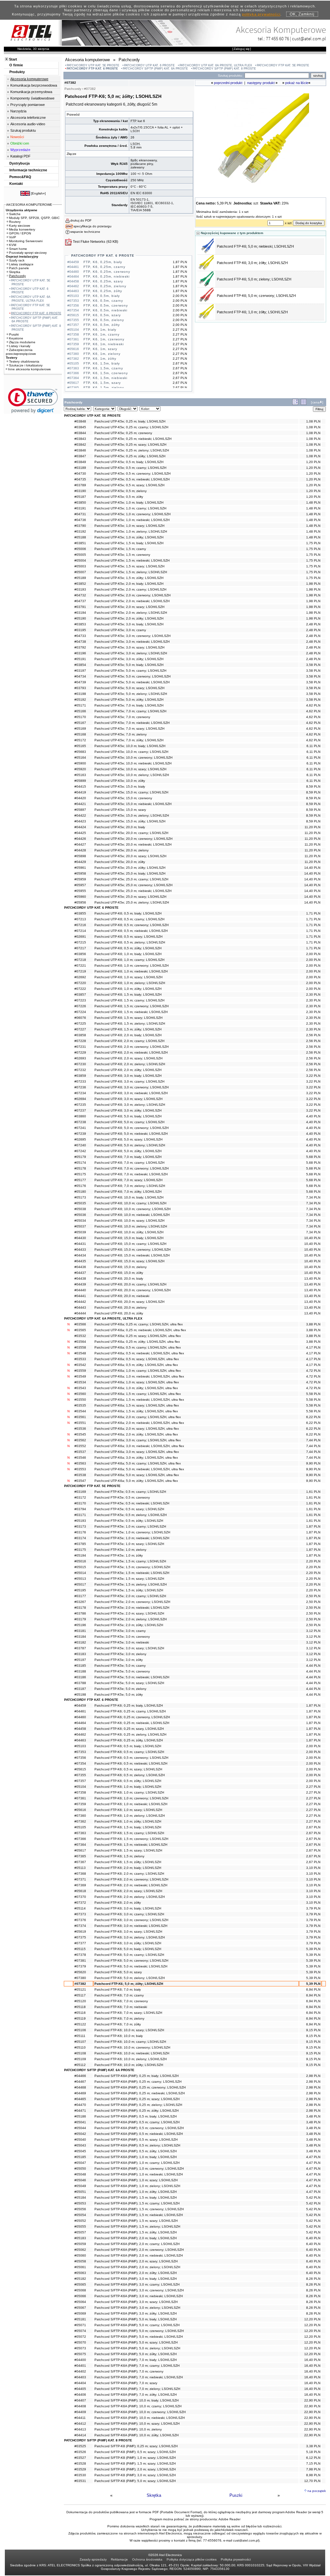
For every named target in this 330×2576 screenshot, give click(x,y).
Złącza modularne (22, 342)
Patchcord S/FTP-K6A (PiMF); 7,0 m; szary (126, 2383)
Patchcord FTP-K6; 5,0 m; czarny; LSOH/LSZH (129, 1955)
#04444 (80, 1313)
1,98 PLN (313, 584)
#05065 (80, 2284)
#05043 (80, 2145)
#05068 (80, 2290)
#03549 (80, 1376)
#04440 (80, 1290)
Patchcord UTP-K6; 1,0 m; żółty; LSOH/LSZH (128, 989)
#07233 (80, 1081)
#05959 (80, 879)
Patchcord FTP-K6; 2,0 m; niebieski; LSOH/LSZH (131, 1885)
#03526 (80, 2452)
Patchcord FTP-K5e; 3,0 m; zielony (120, 1654)
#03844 (80, 433)
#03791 (80, 607)
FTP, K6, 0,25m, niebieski (107, 276)
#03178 (80, 1608)
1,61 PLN (313, 1492)
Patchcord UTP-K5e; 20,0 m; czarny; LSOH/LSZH (131, 833)
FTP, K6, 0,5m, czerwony (106, 305)
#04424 (80, 827)
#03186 (80, 1677)
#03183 (80, 1654)
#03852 (80, 584)
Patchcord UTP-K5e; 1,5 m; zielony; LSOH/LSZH (131, 572)
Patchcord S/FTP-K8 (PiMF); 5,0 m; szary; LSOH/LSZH (135, 2481)
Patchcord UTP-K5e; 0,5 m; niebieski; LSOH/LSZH (132, 479)
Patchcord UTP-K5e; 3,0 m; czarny (120, 630)
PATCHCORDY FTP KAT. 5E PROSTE (283, 65)
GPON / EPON (20, 233)
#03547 (80, 1481)
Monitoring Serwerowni (26, 241)
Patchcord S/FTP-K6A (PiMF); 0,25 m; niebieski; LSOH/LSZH (140, 2093)
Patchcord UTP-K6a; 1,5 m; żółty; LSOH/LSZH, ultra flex (136, 1411)
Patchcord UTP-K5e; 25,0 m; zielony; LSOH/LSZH (132, 902)
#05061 (80, 2267)
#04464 (80, 1723)
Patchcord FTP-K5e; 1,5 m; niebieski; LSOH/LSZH (132, 1573)
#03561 (80, 1417)
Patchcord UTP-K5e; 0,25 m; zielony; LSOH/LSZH (132, 450)
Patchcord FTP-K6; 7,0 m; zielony (119, 2018)
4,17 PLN (313, 1347)
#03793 (80, 688)
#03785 (80, 1544)
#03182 (80, 1642)
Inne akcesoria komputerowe (29, 369)
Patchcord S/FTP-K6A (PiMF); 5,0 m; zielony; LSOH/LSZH (137, 2348)
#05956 (80, 902)
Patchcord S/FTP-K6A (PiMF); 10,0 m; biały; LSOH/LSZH (136, 2400)
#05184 (80, 2197)
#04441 (80, 1296)
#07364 (80, 1845)
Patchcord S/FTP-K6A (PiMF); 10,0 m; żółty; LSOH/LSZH (136, 2435)
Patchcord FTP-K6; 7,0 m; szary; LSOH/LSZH (128, 2013)
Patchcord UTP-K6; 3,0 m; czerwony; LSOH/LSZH (131, 1087)
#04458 (80, 1729)
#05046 (80, 2180)
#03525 (80, 2446)
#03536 (80, 1429)
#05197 (80, 1660)
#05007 (80, 572)
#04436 (80, 1267)
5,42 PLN (313, 2197)
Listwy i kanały (20, 346)
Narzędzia (18, 111)
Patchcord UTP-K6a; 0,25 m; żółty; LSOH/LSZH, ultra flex (137, 1342)
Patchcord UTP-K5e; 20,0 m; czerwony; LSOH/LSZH (133, 839)
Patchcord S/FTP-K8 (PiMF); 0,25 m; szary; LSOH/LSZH (136, 2446)
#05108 (80, 2053)
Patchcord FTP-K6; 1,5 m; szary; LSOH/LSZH (128, 1850)
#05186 (80, 2116)
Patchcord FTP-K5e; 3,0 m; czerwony (122, 1637)
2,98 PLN (313, 2076)
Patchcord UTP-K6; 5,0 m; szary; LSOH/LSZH (128, 1139)
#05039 (80, 1232)
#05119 (80, 2018)
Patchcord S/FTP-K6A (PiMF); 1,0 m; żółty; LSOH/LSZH (136, 2192)
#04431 (80, 1244)
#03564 (80, 1342)
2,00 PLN (313, 954)
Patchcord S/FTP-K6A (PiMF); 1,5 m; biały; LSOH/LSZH (136, 2197)
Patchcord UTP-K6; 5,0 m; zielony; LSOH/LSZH (130, 1145)
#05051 (80, 2192)
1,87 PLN (313, 1526)
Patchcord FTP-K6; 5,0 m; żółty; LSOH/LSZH (129, 1984)
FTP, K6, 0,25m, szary (103, 281)
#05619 (80, 1932)
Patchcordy (17, 276)
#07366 (80, 1839)
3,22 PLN (313, 1076)
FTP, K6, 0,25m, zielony (105, 286)
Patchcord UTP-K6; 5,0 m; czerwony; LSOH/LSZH (131, 1128)
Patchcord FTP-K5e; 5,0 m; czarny (120, 1666)
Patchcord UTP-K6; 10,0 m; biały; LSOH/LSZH (129, 1197)
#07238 (80, 1122)
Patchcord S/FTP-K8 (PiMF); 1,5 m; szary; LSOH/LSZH (135, 2463)
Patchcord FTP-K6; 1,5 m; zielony (119, 1856)
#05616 (80, 1810)
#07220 (80, 983)
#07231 (80, 1047)
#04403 (80, 2377)
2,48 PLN (313, 624)
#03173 (80, 1526)
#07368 (80, 1874)
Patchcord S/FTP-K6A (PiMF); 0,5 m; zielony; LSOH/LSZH (137, 2145)
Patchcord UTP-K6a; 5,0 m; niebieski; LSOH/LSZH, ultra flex (139, 1469)
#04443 (80, 1307)
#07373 (80, 1914)
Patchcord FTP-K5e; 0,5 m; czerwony (122, 1497)
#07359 (80, 1804)
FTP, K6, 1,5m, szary (102, 383)
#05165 (80, 746)
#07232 (80, 1070)
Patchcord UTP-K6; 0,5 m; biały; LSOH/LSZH (128, 913)
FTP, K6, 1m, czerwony (104, 339)
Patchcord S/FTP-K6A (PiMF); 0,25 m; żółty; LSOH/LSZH (136, 2111)
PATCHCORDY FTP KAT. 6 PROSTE (92, 69)
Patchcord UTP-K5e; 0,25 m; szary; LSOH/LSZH (130, 445)
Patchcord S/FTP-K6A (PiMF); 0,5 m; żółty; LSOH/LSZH (136, 2151)
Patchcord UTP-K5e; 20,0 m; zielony (121, 850)
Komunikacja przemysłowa (31, 92)
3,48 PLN (313, 2116)
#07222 (80, 989)
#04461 (80, 1711)
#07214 (80, 931)
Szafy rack (17, 260)
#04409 (80, 2412)
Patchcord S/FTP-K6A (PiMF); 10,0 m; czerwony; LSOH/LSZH (140, 2412)
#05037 (80, 1226)
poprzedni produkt (228, 83)
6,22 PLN (313, 1417)
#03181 (80, 1631)
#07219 (80, 971)
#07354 (80, 1763)
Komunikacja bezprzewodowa (34, 85)
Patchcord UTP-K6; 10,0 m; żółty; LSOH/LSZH (129, 1232)
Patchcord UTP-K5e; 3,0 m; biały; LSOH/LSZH (129, 624)
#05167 (80, 723)
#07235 (80, 1105)
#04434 (80, 1255)
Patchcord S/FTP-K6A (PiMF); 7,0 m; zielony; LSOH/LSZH (137, 2389)
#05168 (80, 734)
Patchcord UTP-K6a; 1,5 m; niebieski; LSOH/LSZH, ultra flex (139, 1400)
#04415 (80, 786)
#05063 (80, 2273)
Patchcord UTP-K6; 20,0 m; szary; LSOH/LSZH (129, 1302)
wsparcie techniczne (85, 232)
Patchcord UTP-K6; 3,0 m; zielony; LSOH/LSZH (130, 1105)
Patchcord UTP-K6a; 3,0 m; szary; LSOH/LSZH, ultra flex (137, 1452)
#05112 (80, 2065)
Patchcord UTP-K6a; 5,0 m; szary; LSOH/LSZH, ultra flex (137, 1475)
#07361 (80, 1798)
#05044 (80, 2128)
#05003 (80, 566)
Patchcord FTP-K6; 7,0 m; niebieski (121, 2007)
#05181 (80, 2319)
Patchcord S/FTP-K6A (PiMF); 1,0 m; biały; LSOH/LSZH (136, 2157)
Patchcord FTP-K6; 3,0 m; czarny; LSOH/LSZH (129, 1914)
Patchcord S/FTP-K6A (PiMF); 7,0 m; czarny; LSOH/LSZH (137, 2366)
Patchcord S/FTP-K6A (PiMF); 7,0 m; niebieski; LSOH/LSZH (139, 2377)
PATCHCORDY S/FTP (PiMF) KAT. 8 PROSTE (224, 69)
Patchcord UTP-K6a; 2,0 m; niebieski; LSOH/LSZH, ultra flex (139, 1423)
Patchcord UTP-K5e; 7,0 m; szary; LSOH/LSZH (129, 729)
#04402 (80, 2371)
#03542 (80, 1365)
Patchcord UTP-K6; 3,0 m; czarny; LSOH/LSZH (129, 1081)
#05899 (80, 781)
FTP (134, 121)
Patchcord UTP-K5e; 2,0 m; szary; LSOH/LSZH (129, 607)
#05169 (80, 729)
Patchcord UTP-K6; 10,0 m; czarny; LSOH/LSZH (130, 1203)
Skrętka (154, 2495)
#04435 (80, 1261)
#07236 (80, 1087)
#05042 (80, 2134)
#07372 (80, 1903)
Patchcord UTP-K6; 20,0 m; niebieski (122, 1296)
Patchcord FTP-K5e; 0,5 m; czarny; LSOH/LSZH (130, 1492)
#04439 (80, 1284)
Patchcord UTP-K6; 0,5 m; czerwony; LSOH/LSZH (131, 925)
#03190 (80, 491)
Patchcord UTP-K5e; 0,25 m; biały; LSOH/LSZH (130, 421)
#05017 (80, 1584)
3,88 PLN (313, 1324)
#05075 (80, 2354)
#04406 (80, 2395)
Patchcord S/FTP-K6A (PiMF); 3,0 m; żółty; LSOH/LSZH (136, 2313)
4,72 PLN (313, 1371)
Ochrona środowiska (147, 2559)
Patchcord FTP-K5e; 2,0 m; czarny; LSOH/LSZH (130, 1596)
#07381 (80, 1960)
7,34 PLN (313, 1197)
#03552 (80, 1446)
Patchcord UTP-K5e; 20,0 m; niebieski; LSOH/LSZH (133, 844)
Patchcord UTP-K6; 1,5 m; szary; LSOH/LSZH (128, 1018)
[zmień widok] (295, 404)
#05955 (80, 891)
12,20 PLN (312, 2319)
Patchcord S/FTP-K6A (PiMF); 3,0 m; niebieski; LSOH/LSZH (139, 2296)
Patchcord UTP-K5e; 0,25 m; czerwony (123, 433)
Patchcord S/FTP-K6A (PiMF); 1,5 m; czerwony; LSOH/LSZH (139, 2209)
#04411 (80, 2418)
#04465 (80, 2099)
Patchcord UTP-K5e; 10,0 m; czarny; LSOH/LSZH (131, 752)
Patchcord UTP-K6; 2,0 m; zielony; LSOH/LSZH (130, 1064)
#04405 (80, 2389)
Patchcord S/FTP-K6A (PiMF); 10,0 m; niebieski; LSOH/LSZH (140, 2418)
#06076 (80, 1018)
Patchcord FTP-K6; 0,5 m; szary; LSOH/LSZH (128, 1769)
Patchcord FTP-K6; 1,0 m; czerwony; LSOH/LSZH (131, 1798)
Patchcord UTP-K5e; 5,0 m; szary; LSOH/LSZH (129, 688)
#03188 (80, 1671)
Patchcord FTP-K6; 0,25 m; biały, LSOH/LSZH (129, 1705)
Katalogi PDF (20, 156)
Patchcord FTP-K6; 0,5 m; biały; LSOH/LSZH (128, 1746)
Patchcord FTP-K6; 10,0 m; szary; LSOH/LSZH (129, 2030)
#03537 (80, 1452)
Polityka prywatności (236, 2559)
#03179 (80, 1619)
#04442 (80, 1302)
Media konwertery (22, 229)
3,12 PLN (313, 1631)
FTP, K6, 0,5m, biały (102, 296)
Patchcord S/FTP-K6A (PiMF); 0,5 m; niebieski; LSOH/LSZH (139, 2134)
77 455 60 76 (277, 38)
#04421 (80, 804)
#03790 (80, 526)
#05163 (80, 775)
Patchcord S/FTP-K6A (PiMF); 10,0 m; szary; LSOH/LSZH (137, 2424)
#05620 (80, 1972)
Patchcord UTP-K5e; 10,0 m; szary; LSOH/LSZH (130, 769)
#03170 (80, 1503)
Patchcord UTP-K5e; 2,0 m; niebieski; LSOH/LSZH (132, 601)
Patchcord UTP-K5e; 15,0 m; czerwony (123, 798)
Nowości (17, 137)
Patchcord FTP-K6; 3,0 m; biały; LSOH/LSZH (128, 1908)
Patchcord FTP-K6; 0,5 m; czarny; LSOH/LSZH (129, 1752)
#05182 (80, 2279)
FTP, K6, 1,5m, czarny (103, 368)
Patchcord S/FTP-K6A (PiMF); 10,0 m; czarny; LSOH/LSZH (138, 2406)
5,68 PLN (313, 1157)
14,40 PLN (312, 868)
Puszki (236, 2495)
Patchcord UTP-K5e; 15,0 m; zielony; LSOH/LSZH (132, 815)
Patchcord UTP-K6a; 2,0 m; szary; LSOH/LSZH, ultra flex (137, 1429)
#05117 (80, 1995)
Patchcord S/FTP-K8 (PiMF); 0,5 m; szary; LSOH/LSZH (135, 2452)
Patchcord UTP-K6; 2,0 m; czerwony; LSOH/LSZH (131, 1047)
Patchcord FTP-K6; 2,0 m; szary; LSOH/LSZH (128, 1891)
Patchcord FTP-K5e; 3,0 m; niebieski (122, 1642)
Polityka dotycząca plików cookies (192, 2559)
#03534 (80, 1382)
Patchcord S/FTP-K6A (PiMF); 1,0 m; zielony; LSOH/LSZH (137, 2186)
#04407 (80, 2400)
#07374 (80, 1926)
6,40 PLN (313, 2238)
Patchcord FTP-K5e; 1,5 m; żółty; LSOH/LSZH (129, 1590)
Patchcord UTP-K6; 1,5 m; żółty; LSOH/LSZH (128, 1029)
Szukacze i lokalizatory (26, 365)
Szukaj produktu (23, 130)
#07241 (80, 1128)
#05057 (80, 2232)
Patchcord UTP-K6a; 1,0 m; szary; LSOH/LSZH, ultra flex (137, 1382)
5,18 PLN (313, 2452)
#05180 (80, 1192)
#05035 (80, 1203)
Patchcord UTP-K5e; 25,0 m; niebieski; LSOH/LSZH (133, 891)
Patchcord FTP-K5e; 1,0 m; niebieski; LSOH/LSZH (132, 1538)
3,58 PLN (313, 665)
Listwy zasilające (21, 264)
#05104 (80, 1787)
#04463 (80, 1740)
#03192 (80, 531)
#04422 (80, 815)
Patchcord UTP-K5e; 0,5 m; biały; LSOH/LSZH (129, 462)
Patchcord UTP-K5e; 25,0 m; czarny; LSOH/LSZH (131, 879)
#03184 (80, 1637)
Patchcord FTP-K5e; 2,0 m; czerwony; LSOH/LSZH (132, 1602)
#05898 (80, 856)
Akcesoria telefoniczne (28, 118)
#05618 (80, 1891)
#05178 (80, 1168)
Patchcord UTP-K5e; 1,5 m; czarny (120, 549)
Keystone (16, 338)
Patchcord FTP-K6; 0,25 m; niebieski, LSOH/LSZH (132, 1723)
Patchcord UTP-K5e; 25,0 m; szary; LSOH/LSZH (130, 897)
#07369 (80, 1885)
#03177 (80, 1596)
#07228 (80, 1041)
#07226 (80, 1006)
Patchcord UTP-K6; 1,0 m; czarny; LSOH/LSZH (129, 960)
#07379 (80, 1966)
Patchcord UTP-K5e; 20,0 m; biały (120, 827)
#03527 (80, 2458)
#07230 (80, 1064)
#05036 (80, 1215)
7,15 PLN (313, 2463)
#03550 (80, 1400)
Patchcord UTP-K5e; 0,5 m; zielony (121, 491)
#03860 (80, 1116)
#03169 (80, 1492)
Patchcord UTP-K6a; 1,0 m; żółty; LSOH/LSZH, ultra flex (136, 1388)
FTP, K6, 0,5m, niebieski (105, 310)
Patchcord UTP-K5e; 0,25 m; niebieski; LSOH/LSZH (133, 439)
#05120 (80, 2001)
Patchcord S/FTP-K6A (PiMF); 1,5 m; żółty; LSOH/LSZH (136, 2232)
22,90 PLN (312, 2400)
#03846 (80, 450)
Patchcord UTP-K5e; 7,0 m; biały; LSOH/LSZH (129, 705)
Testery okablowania (24, 361)
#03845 (80, 427)
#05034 (80, 1221)
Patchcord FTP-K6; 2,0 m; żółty (118, 1903)
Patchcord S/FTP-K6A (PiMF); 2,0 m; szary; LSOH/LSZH (136, 2261)
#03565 (80, 1330)
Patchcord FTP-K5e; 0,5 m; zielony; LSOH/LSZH (131, 1515)
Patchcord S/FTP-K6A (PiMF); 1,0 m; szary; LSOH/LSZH (136, 2180)
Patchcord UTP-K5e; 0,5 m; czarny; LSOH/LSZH (130, 468)
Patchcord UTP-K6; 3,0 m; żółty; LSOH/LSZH (128, 1110)
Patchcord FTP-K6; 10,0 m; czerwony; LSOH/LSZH (132, 2047)
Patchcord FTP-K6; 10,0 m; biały (119, 2036)
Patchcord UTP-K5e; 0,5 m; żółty (119, 497)
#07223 (80, 1000)
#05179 (80, 1157)
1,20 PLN (313, 462)
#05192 (80, 700)
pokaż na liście (297, 83)
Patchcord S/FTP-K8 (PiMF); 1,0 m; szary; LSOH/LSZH (135, 2458)
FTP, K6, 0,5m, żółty (102, 325)
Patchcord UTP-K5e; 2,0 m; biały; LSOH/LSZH (129, 584)
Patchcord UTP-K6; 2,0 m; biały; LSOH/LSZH (128, 1035)
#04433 (80, 1250)
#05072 (80, 2337)
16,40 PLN (312, 2360)
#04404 (80, 2383)
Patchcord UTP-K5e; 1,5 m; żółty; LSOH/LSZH (129, 578)
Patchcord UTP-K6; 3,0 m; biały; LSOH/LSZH (128, 1076)
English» (38, 193)
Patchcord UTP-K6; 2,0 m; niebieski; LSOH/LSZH (131, 1052)
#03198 (80, 694)
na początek (317, 2491)
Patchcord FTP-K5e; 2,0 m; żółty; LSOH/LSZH (129, 1625)
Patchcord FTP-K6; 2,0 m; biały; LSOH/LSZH (128, 1868)
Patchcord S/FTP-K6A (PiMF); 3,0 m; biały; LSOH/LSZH (136, 2279)
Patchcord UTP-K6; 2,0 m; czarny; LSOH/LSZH (129, 1041)
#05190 (80, 618)
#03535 (80, 1405)
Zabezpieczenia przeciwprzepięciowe (21, 352)
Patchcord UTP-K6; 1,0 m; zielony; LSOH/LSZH (130, 983)
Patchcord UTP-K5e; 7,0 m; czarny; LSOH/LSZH (130, 711)
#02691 (80, 937)
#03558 (80, 1347)
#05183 (80, 2238)
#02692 (80, 977)
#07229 (80, 1052)
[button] (33, 401)
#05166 (80, 711)
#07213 (80, 919)
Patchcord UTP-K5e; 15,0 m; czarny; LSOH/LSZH (131, 792)
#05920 (80, 769)
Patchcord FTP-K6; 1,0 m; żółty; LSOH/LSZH (252, 312)
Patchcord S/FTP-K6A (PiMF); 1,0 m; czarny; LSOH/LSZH (137, 2163)
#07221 (80, 966)
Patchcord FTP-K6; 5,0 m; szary (118, 1972)
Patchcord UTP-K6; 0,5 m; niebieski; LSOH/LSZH (131, 931)
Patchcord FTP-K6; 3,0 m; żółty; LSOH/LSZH (252, 263)
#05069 (80, 2313)
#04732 (80, 595)
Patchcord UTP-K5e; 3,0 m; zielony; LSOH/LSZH (131, 653)
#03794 (80, 1509)
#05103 (80, 1746)
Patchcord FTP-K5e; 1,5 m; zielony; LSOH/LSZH (131, 1584)
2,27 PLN (313, 1787)
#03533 (80, 1359)
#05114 (80, 1908)
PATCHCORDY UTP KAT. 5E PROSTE (93, 65)
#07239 (80, 1134)
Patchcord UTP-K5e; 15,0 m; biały (120, 786)
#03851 (80, 543)
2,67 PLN (313, 1827)
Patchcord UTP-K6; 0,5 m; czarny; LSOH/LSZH (129, 919)
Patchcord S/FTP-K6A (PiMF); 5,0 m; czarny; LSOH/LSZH (137, 2325)
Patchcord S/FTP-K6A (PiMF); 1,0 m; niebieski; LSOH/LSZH (139, 2174)
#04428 (80, 850)
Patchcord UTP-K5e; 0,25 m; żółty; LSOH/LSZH (130, 456)
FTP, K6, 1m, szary (100, 349)
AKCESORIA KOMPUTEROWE (29, 205)
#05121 (80, 1989)
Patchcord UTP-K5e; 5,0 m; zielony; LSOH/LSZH (131, 694)
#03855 (80, 913)
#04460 (80, 1717)
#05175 (80, 1174)
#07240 (80, 1145)
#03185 (80, 1666)
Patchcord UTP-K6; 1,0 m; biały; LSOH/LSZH (128, 954)
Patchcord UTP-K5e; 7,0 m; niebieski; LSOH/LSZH (132, 723)
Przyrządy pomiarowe (28, 105)
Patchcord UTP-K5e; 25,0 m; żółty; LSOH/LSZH (130, 868)
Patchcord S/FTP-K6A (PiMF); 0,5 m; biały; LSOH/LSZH (136, 2116)
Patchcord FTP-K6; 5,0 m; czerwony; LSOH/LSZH (256, 296)
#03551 (80, 1423)
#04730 (80, 474)
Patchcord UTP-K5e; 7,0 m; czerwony (122, 717)
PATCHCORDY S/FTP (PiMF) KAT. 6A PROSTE (155, 69)
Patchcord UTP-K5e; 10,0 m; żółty (120, 781)
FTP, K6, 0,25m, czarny (104, 267)
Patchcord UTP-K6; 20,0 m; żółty (119, 1313)
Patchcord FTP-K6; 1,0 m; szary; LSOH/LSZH (128, 1810)
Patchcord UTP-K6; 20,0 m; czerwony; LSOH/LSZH (132, 1290)
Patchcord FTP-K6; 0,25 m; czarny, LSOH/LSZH (130, 1711)
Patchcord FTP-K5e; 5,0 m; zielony (120, 1689)
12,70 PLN (312, 2481)
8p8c (134, 160)
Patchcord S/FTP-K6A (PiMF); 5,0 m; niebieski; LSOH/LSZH (139, 2337)
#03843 (80, 439)
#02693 (80, 1058)
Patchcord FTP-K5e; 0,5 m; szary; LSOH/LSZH (129, 1509)
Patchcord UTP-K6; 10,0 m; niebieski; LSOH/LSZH (132, 1215)
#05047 (80, 2163)
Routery (15, 222)
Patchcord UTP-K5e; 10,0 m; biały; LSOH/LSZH (130, 746)
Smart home (18, 249)
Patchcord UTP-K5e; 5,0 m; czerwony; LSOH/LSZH (132, 676)
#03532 (80, 1336)
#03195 (80, 630)
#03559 (80, 1371)
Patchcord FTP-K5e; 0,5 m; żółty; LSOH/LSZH (129, 1521)
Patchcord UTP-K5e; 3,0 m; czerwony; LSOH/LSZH (132, 636)
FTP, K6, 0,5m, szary (102, 315)
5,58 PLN (313, 1394)
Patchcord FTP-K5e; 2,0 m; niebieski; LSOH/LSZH (132, 1608)
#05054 (80, 2215)
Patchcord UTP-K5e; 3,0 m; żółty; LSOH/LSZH (129, 659)
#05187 (80, 497)
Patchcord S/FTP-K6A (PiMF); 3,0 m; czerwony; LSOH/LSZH (139, 2290)
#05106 (80, 2030)
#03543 (80, 1388)
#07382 (80, 1984)
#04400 (80, 2360)
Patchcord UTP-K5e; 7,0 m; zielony (121, 734)
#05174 (80, 1163)
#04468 (80, 2087)
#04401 (80, 2366)
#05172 (80, 740)
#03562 (80, 1440)
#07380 (80, 1978)
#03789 (80, 485)
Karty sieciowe (20, 226)
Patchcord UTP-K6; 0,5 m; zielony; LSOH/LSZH (130, 942)
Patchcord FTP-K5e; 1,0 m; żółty (119, 1555)
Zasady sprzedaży (93, 2559)
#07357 (80, 1781)
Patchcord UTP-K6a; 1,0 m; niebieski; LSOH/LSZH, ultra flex (139, 1376)
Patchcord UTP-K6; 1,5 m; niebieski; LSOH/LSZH (131, 1012)
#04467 (80, 2082)
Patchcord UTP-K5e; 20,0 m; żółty (120, 862)
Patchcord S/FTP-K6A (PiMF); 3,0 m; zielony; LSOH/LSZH (137, 2308)
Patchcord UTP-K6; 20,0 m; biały (119, 1279)
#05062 (80, 2250)
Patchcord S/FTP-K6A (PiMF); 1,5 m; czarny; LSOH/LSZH (137, 2203)
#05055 (80, 2226)
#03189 (80, 468)
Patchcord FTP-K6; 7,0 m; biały (118, 1989)
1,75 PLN (313, 543)
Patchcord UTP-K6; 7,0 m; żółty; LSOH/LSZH (128, 1192)
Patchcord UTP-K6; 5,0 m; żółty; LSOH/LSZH (128, 1151)
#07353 (80, 1752)
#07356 (80, 1758)
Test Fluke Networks (89, 241)
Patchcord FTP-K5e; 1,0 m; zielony (120, 1550)
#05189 (80, 578)
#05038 (80, 1209)
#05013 (80, 1579)
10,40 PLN (312, 1238)
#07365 (80, 1856)
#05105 (80, 1827)
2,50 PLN (313, 1596)
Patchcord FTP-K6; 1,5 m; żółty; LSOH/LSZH (128, 1862)
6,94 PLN (313, 1989)
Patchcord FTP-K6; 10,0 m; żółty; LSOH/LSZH (129, 2065)
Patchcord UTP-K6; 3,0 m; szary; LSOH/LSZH (128, 1099)
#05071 (80, 2325)
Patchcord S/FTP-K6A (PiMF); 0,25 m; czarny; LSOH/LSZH (138, 2082)
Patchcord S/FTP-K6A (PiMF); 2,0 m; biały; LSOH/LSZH (136, 2238)
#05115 (80, 1949)
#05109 (80, 2059)
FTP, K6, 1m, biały (100, 330)
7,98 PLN (313, 2469)
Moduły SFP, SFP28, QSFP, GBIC (34, 218)
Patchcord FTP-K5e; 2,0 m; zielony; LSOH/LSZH (131, 1619)
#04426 (80, 839)
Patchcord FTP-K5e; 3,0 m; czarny (120, 1631)
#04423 (80, 821)
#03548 (80, 1353)
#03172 (80, 1497)
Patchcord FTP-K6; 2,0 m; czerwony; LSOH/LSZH (131, 1879)
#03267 (80, 1602)
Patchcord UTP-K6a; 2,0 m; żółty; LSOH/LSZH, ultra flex (136, 1434)
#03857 (80, 994)
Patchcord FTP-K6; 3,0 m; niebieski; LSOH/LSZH (131, 1926)
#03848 (80, 421)
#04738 (80, 642)
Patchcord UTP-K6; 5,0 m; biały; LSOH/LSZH (128, 1116)
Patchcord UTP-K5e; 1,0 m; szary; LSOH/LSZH (129, 526)
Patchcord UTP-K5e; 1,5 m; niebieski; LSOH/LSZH (132, 560)
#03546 (80, 1458)
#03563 (80, 1463)
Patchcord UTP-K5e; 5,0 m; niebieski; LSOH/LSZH (132, 682)
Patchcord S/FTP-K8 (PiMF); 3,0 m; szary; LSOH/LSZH (135, 2475)
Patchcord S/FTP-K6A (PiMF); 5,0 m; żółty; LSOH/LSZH (136, 2354)
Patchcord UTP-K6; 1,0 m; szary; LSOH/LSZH (128, 977)
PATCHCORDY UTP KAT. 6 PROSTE (149, 65)
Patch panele (19, 268)
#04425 (80, 833)
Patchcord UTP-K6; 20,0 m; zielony (121, 1307)
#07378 (80, 1955)
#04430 (80, 1238)
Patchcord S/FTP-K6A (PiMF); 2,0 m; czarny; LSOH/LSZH (137, 2244)
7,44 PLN (313, 1440)
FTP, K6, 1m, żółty (100, 359)
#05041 (80, 2122)
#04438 (80, 1279)
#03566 (80, 1324)
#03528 (80, 2463)
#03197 (80, 671)
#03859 (80, 1076)
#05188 (80, 537)
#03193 (80, 589)
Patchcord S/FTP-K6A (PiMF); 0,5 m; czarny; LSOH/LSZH (137, 2122)
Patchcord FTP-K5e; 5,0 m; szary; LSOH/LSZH (129, 1683)
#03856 (80, 954)
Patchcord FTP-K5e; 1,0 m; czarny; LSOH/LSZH (130, 1526)
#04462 (80, 1734)
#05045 (80, 2151)
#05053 (80, 2203)
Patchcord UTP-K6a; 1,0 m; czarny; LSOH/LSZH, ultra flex (138, 1371)
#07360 (80, 1816)
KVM (13, 245)
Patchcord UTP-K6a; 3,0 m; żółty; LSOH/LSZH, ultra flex (136, 1458)
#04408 (80, 2406)
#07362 (80, 1821)
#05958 (80, 873)
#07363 (80, 1833)
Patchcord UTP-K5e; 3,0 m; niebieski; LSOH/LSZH (132, 642)
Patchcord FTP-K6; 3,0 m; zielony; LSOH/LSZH (130, 1937)
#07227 (80, 1029)
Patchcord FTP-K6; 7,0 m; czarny (119, 1995)
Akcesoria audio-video (28, 124)
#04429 (80, 862)
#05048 (80, 2174)
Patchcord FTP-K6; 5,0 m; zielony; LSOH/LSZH (254, 279)
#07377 (80, 1943)
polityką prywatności (261, 14)
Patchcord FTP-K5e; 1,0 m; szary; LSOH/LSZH (129, 1544)
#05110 (80, 2047)
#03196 (80, 653)
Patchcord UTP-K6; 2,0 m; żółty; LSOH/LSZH (128, 1070)
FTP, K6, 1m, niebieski (104, 344)
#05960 (80, 897)
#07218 (80, 960)
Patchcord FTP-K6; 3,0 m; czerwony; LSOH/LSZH (131, 1920)
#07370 (80, 1897)
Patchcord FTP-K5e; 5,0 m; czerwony (122, 1671)
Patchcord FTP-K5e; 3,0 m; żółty (119, 1660)
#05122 (80, 2024)
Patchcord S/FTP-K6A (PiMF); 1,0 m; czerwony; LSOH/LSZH (139, 2169)
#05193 (80, 1521)
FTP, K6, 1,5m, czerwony (106, 373)
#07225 (80, 1023)
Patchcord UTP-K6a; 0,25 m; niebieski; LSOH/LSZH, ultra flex (140, 1330)
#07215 (80, 942)
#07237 (80, 1110)
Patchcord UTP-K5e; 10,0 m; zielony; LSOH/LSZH (132, 775)
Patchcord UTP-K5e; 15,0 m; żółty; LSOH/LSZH (130, 821)
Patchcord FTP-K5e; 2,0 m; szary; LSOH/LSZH (129, 1613)
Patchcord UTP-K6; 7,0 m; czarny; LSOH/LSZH (129, 1163)
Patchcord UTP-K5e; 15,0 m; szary (120, 810)
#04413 (80, 2429)
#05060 (80, 2255)
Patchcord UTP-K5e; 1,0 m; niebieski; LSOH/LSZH (132, 520)
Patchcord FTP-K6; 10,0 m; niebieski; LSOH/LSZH (132, 2053)
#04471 (80, 2111)
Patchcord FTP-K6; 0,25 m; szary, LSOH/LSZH (129, 1729)
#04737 (80, 601)
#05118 (80, 2007)
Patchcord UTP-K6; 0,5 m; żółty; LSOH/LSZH (128, 948)
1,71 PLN (313, 913)
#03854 (80, 665)
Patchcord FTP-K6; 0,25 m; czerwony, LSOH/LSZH (132, 1717)
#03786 (80, 1613)
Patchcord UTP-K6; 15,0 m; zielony (121, 1267)
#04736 (80, 520)
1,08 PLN (313, 421)
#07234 (80, 1093)
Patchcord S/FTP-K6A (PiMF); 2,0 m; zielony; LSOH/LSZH (137, 2267)
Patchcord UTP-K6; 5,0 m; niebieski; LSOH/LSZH (131, 1134)
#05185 (80, 2157)
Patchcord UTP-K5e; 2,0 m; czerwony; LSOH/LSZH (132, 595)
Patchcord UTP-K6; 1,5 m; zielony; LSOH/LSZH (130, 1023)
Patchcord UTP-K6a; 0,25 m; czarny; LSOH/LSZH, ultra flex (139, 1324)
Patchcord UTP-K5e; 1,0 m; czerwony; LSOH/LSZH (132, 514)
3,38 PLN (313, 2446)
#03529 (80, 2469)
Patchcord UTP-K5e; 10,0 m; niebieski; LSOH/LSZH (133, 763)
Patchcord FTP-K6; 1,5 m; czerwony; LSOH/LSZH (131, 1839)
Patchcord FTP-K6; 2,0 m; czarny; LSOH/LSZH (129, 1874)
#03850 (80, 502)
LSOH (135, 131)
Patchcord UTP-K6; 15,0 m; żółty (119, 1273)
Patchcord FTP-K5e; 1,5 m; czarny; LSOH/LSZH (130, 1561)
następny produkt (261, 83)
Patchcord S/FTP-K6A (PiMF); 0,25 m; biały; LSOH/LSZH (136, 2076)
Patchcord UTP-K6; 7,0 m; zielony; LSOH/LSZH (130, 1186)
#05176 (80, 1186)
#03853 (80, 624)
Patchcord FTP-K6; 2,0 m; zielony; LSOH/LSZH (130, 1897)
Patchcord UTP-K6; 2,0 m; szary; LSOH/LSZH (128, 1058)
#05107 (80, 2042)
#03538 (80, 1475)
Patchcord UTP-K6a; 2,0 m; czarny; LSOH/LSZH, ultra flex (138, 1417)
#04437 (80, 1273)
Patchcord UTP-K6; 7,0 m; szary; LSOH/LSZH (128, 1180)
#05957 (80, 885)
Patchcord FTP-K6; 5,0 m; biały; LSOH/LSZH (128, 1949)
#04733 (80, 636)
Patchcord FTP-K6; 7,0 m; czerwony (121, 2001)
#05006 (80, 549)
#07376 (80, 1920)
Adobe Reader (229, 2519)
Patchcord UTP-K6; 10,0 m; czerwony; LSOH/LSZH (132, 1209)
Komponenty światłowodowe (32, 98)
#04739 (80, 682)
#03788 (80, 1683)
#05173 (80, 1197)
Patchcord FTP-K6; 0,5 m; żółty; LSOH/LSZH (128, 1781)
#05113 (80, 1868)
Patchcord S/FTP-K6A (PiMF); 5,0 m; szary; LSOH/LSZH (136, 2342)
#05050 (80, 2169)
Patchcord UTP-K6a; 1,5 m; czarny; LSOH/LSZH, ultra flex (138, 1394)
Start (13, 59)
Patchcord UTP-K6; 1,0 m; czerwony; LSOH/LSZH (131, 966)
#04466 (80, 2076)
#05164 (80, 758)
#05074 (80, 2331)
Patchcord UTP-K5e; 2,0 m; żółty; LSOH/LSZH (129, 618)
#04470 (80, 2105)
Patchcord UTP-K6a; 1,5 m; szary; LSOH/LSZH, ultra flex (137, 1405)
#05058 (80, 2261)
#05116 (80, 2013)
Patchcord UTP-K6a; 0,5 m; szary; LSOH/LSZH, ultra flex (137, 1359)
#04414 (80, 2435)
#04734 (80, 676)
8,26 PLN (313, 2279)
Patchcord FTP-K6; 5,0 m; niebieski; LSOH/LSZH (255, 246)
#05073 (80, 2348)
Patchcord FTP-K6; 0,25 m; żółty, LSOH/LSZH (129, 1740)
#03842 (80, 445)
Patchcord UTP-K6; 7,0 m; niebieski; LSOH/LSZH (131, 1174)
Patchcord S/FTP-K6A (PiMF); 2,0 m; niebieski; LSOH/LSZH (139, 2255)
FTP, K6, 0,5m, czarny (103, 301)
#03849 (80, 462)
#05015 (80, 1567)
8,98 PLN (313, 2475)
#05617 (80, 1850)
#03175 (80, 1550)
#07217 (80, 948)
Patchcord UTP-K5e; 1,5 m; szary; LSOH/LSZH (129, 566)
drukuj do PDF (81, 220)
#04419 (80, 792)
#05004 (80, 560)
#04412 (80, 2424)
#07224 (80, 1012)
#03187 (80, 1689)
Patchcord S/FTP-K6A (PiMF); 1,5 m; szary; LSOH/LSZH (136, 2221)
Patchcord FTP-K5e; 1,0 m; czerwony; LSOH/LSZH (132, 1532)
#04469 (80, 2093)
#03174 (80, 1538)
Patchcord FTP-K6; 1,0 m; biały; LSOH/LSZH (128, 1787)
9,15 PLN (313, 2030)
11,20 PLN (312, 827)
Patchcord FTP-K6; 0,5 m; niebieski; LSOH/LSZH (131, 1763)
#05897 (80, 810)
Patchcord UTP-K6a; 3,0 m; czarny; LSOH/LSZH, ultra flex (138, 1440)
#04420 (80, 798)
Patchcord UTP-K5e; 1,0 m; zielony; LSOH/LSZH (131, 531)
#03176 (80, 1532)
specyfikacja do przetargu (92, 226)
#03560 (80, 1394)
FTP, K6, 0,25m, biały (103, 262)
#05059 (80, 2244)
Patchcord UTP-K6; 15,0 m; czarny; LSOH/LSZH (130, 1244)
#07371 (80, 1879)
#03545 (80, 1434)
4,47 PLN (313, 2157)
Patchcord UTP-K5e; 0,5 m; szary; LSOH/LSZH (129, 485)
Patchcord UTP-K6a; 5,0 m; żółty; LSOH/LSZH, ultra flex (136, 1481)
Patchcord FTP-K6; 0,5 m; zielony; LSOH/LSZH (130, 1775)
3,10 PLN (313, 1868)
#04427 (80, 844)
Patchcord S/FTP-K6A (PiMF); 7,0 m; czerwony (129, 2371)
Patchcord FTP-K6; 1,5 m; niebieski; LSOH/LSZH (131, 1845)
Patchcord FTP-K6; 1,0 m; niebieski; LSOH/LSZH (131, 1804)
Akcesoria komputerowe (29, 79)
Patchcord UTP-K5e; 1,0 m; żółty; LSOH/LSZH (129, 537)
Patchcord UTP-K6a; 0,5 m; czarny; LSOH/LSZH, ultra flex (138, 1347)
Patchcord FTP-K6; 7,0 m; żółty (118, 2024)
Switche (15, 214)
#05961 (80, 868)
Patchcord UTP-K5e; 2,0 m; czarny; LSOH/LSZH (130, 589)
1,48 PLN (313, 502)
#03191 (80, 508)
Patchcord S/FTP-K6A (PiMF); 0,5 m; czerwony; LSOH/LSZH (139, 2128)
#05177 (80, 1180)
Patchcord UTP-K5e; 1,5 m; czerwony (122, 555)
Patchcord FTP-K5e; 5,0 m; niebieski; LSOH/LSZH (132, 1677)
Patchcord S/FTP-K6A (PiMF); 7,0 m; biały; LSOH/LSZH (136, 2360)
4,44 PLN (313, 1666)
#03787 (80, 1648)
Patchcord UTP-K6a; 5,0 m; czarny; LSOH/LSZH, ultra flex (138, 1463)
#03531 (80, 2481)
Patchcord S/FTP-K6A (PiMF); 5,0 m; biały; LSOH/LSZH (136, 2319)
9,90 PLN (313, 1463)
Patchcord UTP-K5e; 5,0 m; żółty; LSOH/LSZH (129, 700)
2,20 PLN (313, 1561)
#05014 (80, 1573)
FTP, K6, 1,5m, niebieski (105, 378)
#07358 (80, 1792)
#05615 (80, 1769)
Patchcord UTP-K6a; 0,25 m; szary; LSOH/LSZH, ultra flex (138, 1336)
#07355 (80, 1775)
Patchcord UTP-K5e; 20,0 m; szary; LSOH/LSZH (130, 856)
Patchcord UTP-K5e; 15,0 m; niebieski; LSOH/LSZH (133, 804)
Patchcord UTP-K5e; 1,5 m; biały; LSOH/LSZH (129, 543)
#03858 (80, 1035)
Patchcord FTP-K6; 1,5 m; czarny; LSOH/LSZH (129, 1833)
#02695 (80, 1139)
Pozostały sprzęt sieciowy (28, 253)
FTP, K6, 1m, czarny (102, 334)
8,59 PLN (313, 786)
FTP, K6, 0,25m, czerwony (107, 272)
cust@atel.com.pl (309, 38)
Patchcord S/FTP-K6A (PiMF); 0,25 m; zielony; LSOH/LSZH (138, 2105)
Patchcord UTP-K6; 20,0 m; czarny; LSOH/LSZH (130, 1284)
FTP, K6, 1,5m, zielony (104, 388)
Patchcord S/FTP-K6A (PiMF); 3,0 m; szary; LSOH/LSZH (136, 2302)
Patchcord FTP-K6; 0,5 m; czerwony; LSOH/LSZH (131, 1758)
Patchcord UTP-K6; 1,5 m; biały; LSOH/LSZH (128, 994)
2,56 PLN (313, 1035)
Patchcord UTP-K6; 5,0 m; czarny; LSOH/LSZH (129, 1122)
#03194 (80, 613)
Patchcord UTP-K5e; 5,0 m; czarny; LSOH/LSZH (130, 671)
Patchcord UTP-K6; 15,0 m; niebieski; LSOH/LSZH (132, 1255)
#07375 (80, 1937)
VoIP (13, 237)
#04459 (80, 1705)
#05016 (80, 1561)
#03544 (80, 1411)
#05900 (80, 763)
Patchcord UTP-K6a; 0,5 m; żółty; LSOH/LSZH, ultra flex (136, 1365)
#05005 (80, 555)
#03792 (80, 647)
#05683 (80, 752)
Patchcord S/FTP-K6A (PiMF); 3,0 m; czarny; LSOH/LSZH (137, 2284)
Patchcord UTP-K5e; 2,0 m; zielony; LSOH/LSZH (131, 613)
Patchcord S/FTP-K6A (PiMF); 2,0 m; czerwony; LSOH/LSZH (139, 2250)
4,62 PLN (313, 705)
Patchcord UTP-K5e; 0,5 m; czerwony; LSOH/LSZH (132, 474)
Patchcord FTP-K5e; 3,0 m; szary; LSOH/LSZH (129, 1648)
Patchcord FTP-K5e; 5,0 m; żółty (119, 1695)
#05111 (80, 2036)
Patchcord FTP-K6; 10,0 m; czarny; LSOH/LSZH (130, 2042)
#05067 (80, 2308)
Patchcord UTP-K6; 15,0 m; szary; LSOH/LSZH (129, 1261)
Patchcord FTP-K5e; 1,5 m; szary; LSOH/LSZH (129, 1579)
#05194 (80, 1555)
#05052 (80, 2221)
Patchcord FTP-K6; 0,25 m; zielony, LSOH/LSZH (130, 1734)
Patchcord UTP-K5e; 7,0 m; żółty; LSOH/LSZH (129, 740)
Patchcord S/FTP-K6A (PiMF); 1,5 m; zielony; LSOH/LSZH (137, 2226)
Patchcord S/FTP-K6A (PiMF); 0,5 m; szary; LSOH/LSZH (136, 2140)
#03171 (80, 1515)
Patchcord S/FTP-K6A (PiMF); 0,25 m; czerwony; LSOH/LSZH (140, 2087)
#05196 (80, 1625)
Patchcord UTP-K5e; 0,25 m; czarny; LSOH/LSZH (131, 427)
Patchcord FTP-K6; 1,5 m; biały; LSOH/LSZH (128, 1827)
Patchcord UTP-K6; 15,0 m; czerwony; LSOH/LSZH (132, 1250)
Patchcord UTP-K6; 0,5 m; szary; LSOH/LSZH (128, 937)
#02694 (80, 1099)
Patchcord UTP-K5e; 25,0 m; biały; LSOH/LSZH (130, 873)
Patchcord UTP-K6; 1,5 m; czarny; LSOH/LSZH (129, 1000)
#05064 (80, 2302)
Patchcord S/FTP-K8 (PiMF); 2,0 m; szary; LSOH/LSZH (135, 2469)
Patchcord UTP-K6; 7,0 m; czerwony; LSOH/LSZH (131, 1168)
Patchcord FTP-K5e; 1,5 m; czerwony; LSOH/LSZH (132, 1567)
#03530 (80, 2475)
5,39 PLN (313, 1949)
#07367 (80, 1862)
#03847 (80, 456)
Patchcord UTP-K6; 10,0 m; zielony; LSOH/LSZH (131, 1226)
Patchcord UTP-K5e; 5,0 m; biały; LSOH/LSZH (129, 665)
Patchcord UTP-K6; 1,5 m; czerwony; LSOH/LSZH (131, 1006)
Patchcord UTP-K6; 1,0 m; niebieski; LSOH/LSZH (131, 971)
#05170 (80, 717)
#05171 (80, 705)
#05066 (80, 2296)
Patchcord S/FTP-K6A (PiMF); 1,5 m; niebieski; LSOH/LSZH (139, 2215)
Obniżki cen (20, 143)
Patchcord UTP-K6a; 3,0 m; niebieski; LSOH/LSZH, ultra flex (139, 1446)
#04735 (80, 479)
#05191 (80, 659)
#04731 (80, 514)
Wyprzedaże (20, 150)
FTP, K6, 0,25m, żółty (103, 291)
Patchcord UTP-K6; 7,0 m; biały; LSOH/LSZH (128, 1157)
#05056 (80, 2209)
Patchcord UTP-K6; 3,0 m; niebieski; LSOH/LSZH (131, 1093)
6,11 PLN (313, 746)
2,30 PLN (313, 994)
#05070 (80, 2342)
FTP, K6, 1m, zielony (102, 354)
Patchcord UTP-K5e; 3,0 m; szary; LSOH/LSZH (129, 647)
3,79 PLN (313, 1908)
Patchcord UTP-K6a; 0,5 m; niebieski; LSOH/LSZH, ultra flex (139, 1353)
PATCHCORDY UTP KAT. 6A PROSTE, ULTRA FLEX (216, 65)
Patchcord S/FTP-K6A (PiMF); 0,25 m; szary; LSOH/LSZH (137, 2099)
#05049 (80, 2186)
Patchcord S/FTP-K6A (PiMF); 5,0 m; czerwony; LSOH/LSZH (139, 2331)
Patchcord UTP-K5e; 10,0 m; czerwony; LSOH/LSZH (133, 758)
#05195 (80, 1590)
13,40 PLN (312, 1279)
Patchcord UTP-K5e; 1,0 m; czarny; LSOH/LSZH (130, 508)
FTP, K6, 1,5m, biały (102, 363)
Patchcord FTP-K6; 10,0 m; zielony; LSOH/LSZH (131, 2059)
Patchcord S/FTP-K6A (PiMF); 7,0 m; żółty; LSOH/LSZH (136, 2395)
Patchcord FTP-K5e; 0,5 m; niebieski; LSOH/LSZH (132, 1503)
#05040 (80, 2140)
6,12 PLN (313, 2458)
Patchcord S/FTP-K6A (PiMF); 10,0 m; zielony (128, 2429)
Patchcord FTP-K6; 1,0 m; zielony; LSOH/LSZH (130, 1816)
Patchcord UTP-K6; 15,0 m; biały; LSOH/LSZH (129, 1238)
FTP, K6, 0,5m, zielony (104, 320)
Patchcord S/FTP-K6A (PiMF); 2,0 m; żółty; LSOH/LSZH (136, 2273)
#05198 (80, 1695)
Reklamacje (119, 2559)
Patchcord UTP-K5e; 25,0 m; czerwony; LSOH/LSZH (133, 885)
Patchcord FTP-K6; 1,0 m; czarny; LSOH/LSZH (129, 1792)
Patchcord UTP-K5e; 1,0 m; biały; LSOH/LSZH (129, 502)
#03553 (80, 1469)
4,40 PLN (313, 1116)
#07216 (80, 925)
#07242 (80, 1151)
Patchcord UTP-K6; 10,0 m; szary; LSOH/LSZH (129, 1221)
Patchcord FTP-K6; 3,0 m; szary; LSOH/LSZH (128, 1932)
